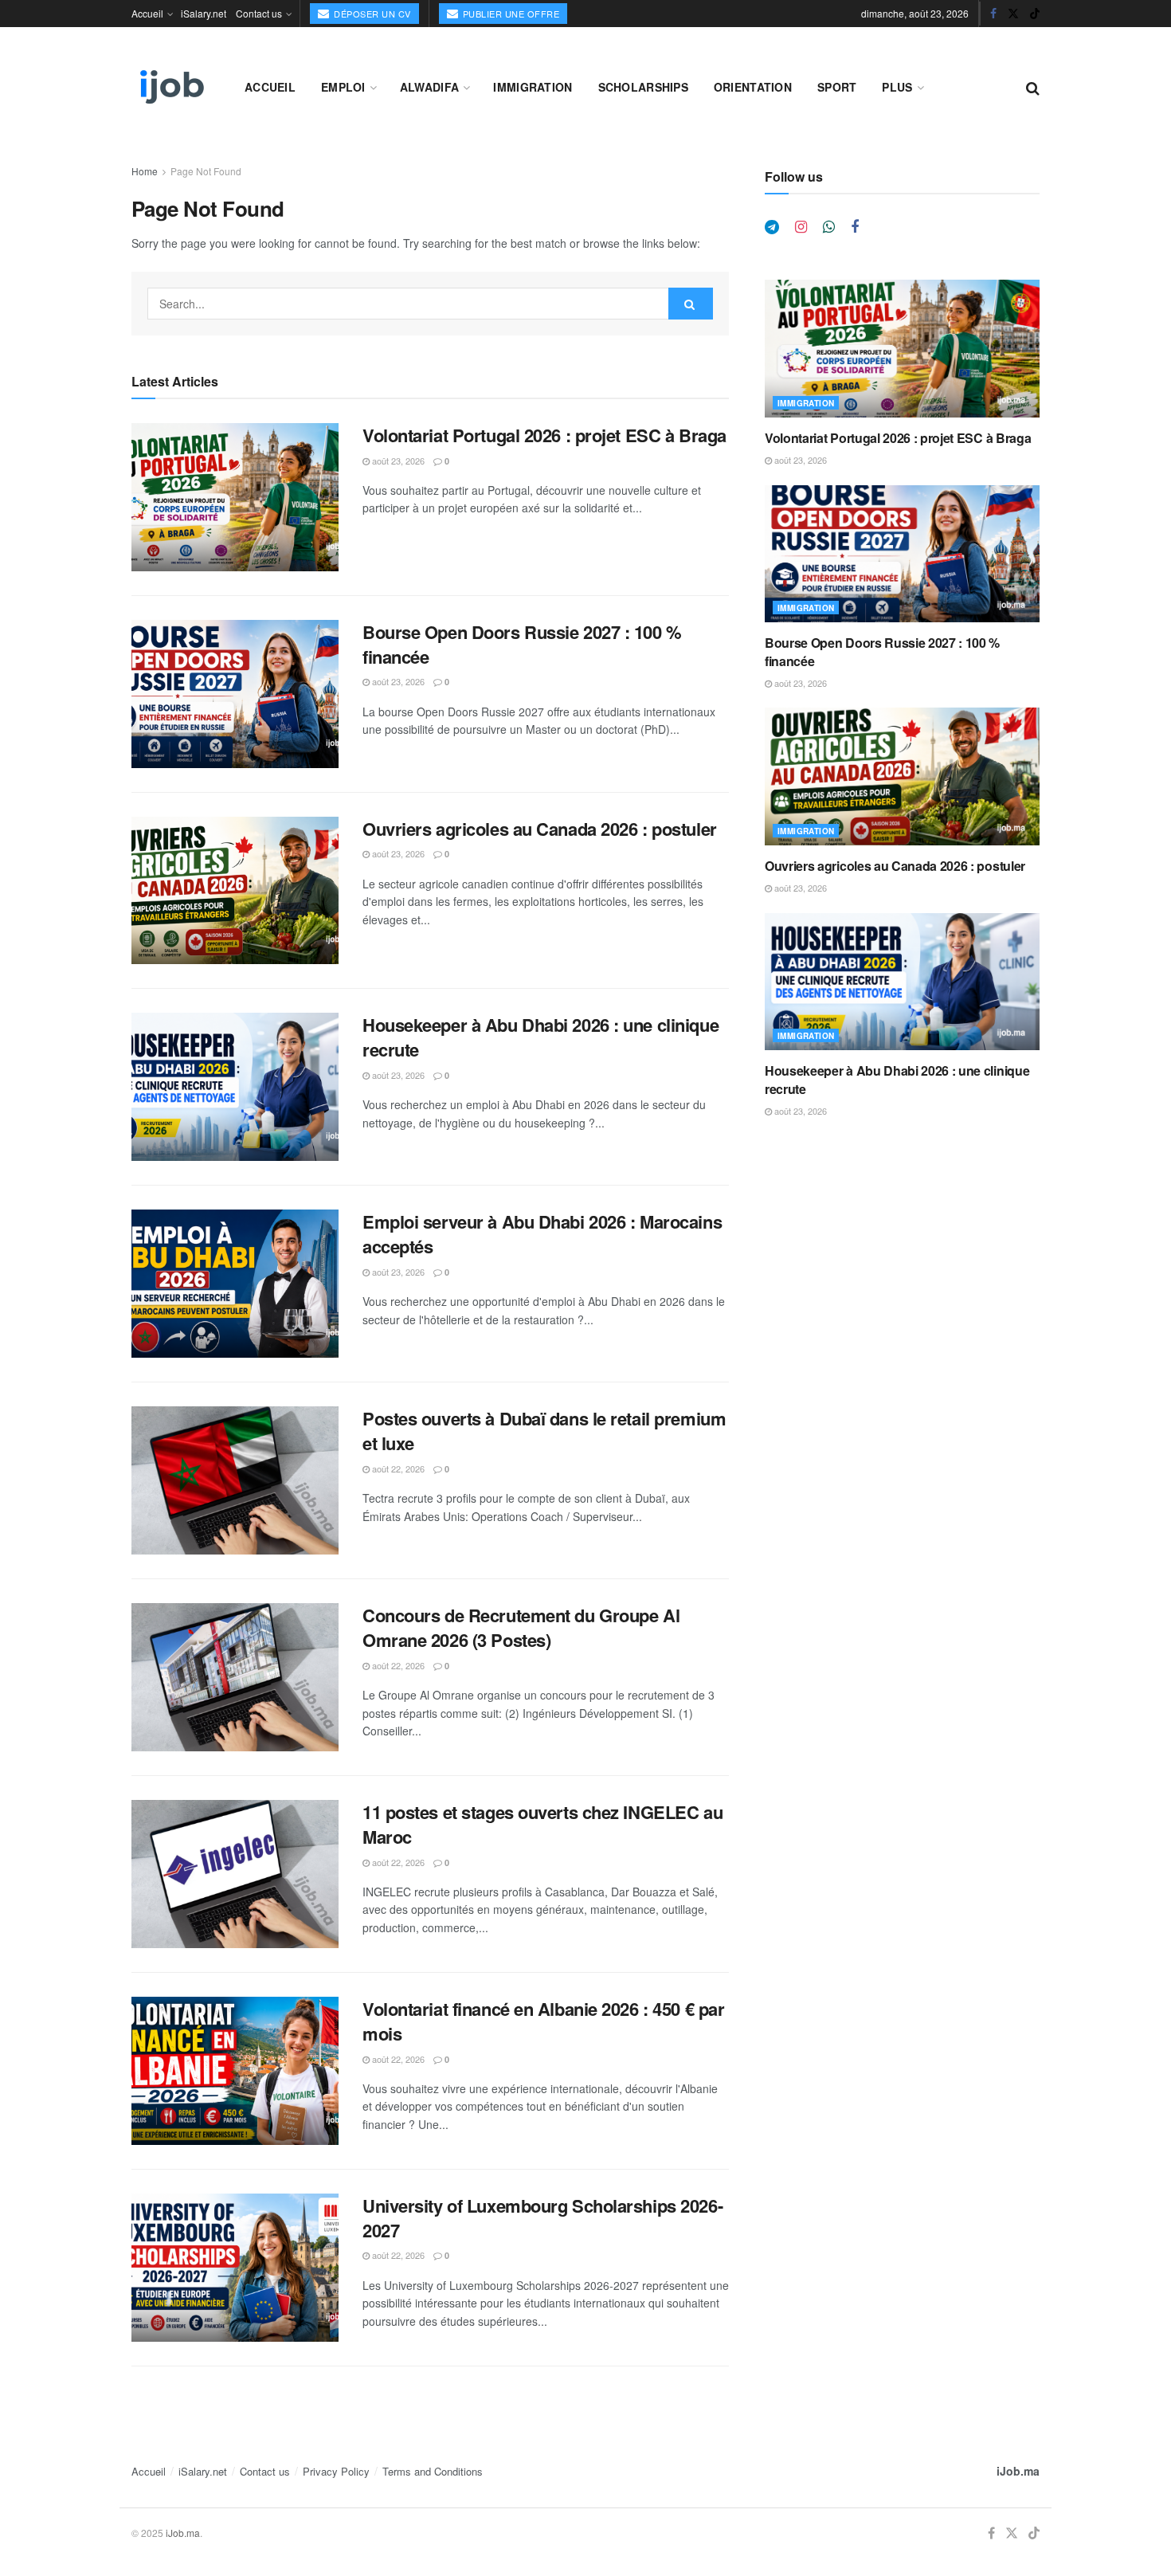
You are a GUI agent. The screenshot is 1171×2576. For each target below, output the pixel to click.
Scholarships (643, 87)
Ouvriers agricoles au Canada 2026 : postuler (540, 829)
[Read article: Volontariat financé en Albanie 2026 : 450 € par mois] (235, 2071)
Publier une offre (509, 14)
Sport (837, 87)
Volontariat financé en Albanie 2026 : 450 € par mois (543, 2021)
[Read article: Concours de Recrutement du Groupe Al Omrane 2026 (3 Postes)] (235, 1677)
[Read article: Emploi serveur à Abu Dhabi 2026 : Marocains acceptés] (235, 1284)
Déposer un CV (371, 14)
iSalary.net (204, 13)
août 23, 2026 (397, 461)
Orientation (753, 87)
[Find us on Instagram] (801, 227)
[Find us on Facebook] (993, 14)
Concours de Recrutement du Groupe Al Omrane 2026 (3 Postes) (521, 1627)
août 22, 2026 (397, 1468)
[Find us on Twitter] (1013, 14)
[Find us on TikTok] (1035, 14)
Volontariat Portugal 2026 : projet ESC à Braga (544, 435)
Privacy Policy (336, 2471)
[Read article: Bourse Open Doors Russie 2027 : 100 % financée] (235, 694)
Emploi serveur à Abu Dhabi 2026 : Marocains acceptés (542, 1234)
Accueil (147, 13)
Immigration (533, 87)
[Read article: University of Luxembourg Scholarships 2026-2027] (235, 2268)
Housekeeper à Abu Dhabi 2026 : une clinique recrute (540, 1037)
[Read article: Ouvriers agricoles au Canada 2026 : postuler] (235, 891)
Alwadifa (429, 87)
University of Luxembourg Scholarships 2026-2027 (542, 2218)
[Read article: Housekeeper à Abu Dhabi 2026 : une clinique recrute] (235, 1087)
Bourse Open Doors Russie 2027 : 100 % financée (522, 644)
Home (145, 171)
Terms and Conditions (433, 2471)
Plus (897, 87)
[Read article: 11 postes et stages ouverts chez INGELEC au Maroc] (235, 1874)
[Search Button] (1033, 87)
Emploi (343, 87)
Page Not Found (206, 171)
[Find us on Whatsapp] (829, 227)
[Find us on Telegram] (772, 227)
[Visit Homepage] (170, 87)
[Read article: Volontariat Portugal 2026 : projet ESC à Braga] (235, 497)
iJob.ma (1018, 2471)
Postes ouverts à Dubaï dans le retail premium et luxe (544, 1431)
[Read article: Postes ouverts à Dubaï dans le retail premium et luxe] (235, 1480)
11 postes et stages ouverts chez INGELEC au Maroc (542, 1824)
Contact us (259, 13)
